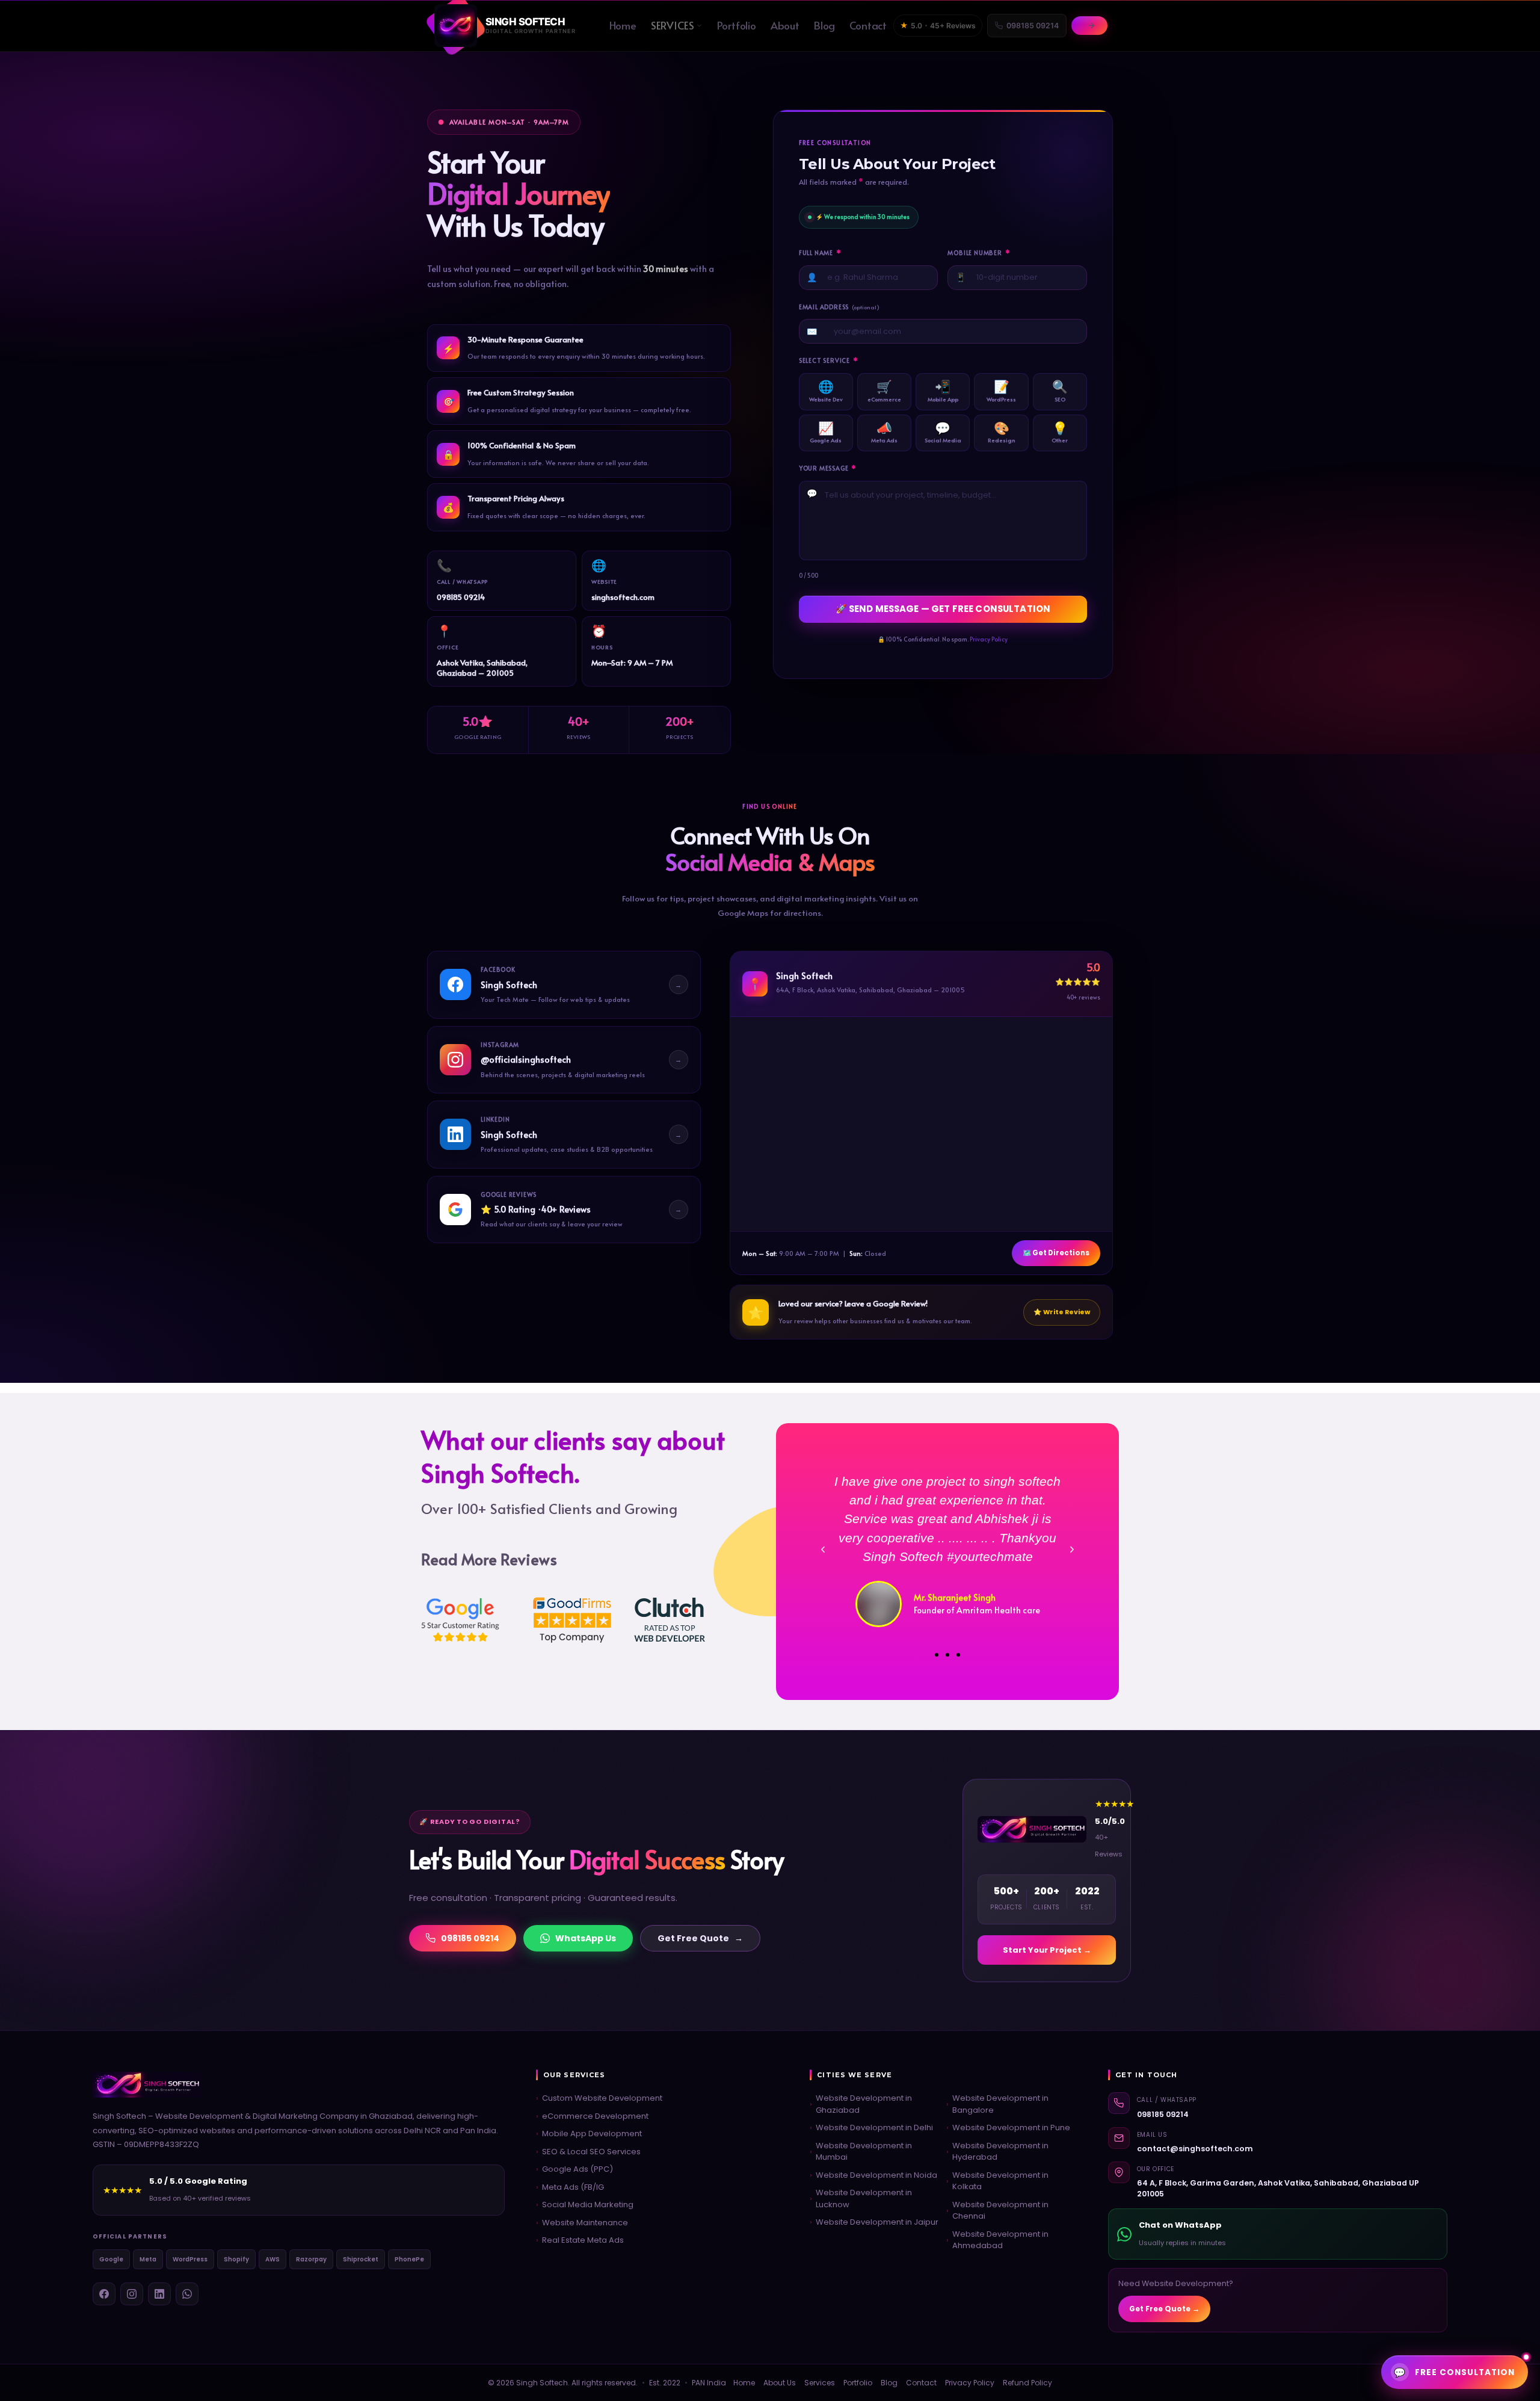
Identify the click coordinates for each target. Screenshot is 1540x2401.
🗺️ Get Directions (1056, 1253)
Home (623, 25)
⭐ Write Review (1062, 1312)
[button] (823, 1550)
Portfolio (736, 25)
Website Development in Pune (1008, 2128)
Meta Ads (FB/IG (570, 2187)
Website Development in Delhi (871, 2128)
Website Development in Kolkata (997, 2181)
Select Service (829, 361)
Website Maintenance (582, 2223)
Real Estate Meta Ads (580, 2240)
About (785, 25)
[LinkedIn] (159, 2294)
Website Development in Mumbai (861, 2152)
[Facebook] (104, 2294)
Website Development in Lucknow (861, 2199)
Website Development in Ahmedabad (997, 2240)
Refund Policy (1027, 2383)
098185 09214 (1033, 26)
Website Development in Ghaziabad (861, 2104)
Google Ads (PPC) (574, 2169)
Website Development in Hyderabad (997, 2152)
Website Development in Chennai (997, 2211)
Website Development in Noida (873, 2175)
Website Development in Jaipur (874, 2222)
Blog (824, 25)
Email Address (839, 307)
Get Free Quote (700, 1938)
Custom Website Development (599, 2098)
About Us (780, 2383)
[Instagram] (132, 2294)
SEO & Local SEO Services (588, 2152)
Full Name (820, 253)
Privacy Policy (989, 639)
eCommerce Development (592, 2116)
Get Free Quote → (1164, 2309)
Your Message (828, 468)
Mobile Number (979, 253)
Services (673, 25)
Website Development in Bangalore (997, 2104)
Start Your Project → (1047, 1950)
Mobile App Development (589, 2134)
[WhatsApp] (187, 2294)
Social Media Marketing (585, 2205)
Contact (868, 25)
